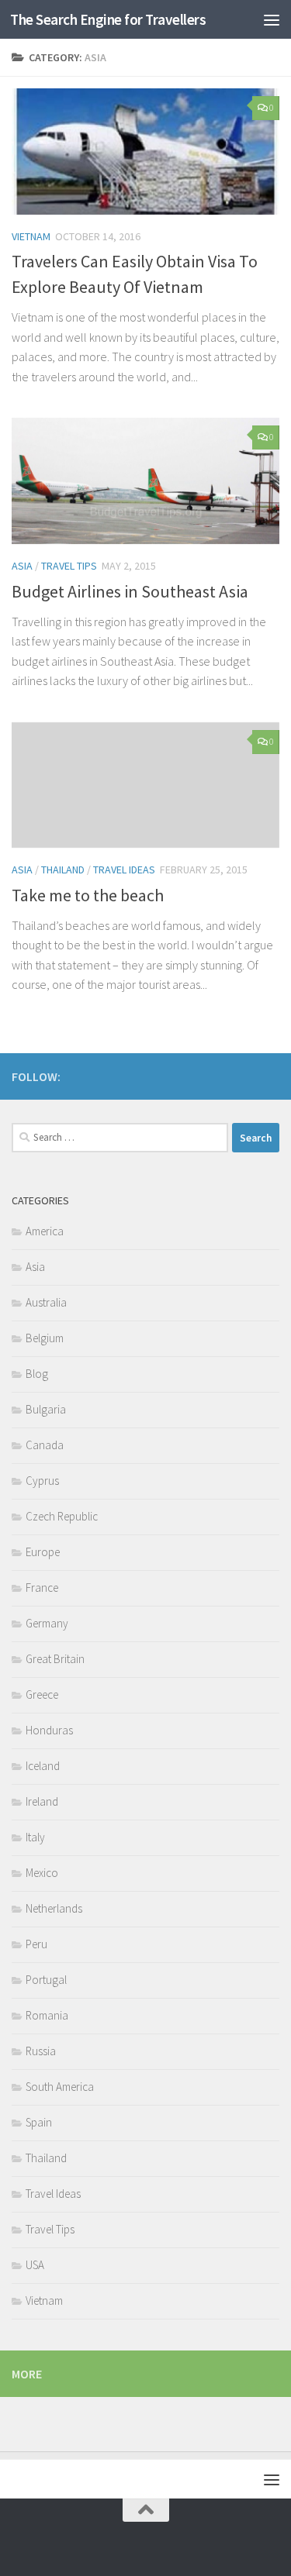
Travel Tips (69, 566)
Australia (46, 1302)
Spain (39, 2122)
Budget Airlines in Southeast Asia (130, 591)
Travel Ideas (124, 870)
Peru (36, 1944)
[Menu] (272, 19)
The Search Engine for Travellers (108, 19)
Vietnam (31, 236)
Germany (47, 1623)
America (45, 1231)
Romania (47, 2015)
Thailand (63, 870)
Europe (43, 1552)
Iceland (43, 1766)
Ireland (42, 1801)
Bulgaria (46, 1409)
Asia (22, 566)
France (42, 1588)
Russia (41, 2051)
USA (35, 2265)
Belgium (45, 1338)
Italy (35, 1837)
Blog (37, 1374)
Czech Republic (62, 1516)
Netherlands (54, 1908)
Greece (42, 1694)
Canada (45, 1445)
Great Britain (55, 1659)
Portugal (46, 1980)
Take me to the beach (88, 895)
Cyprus (42, 1481)
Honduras (49, 1730)
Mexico (42, 1873)
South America (60, 2087)
